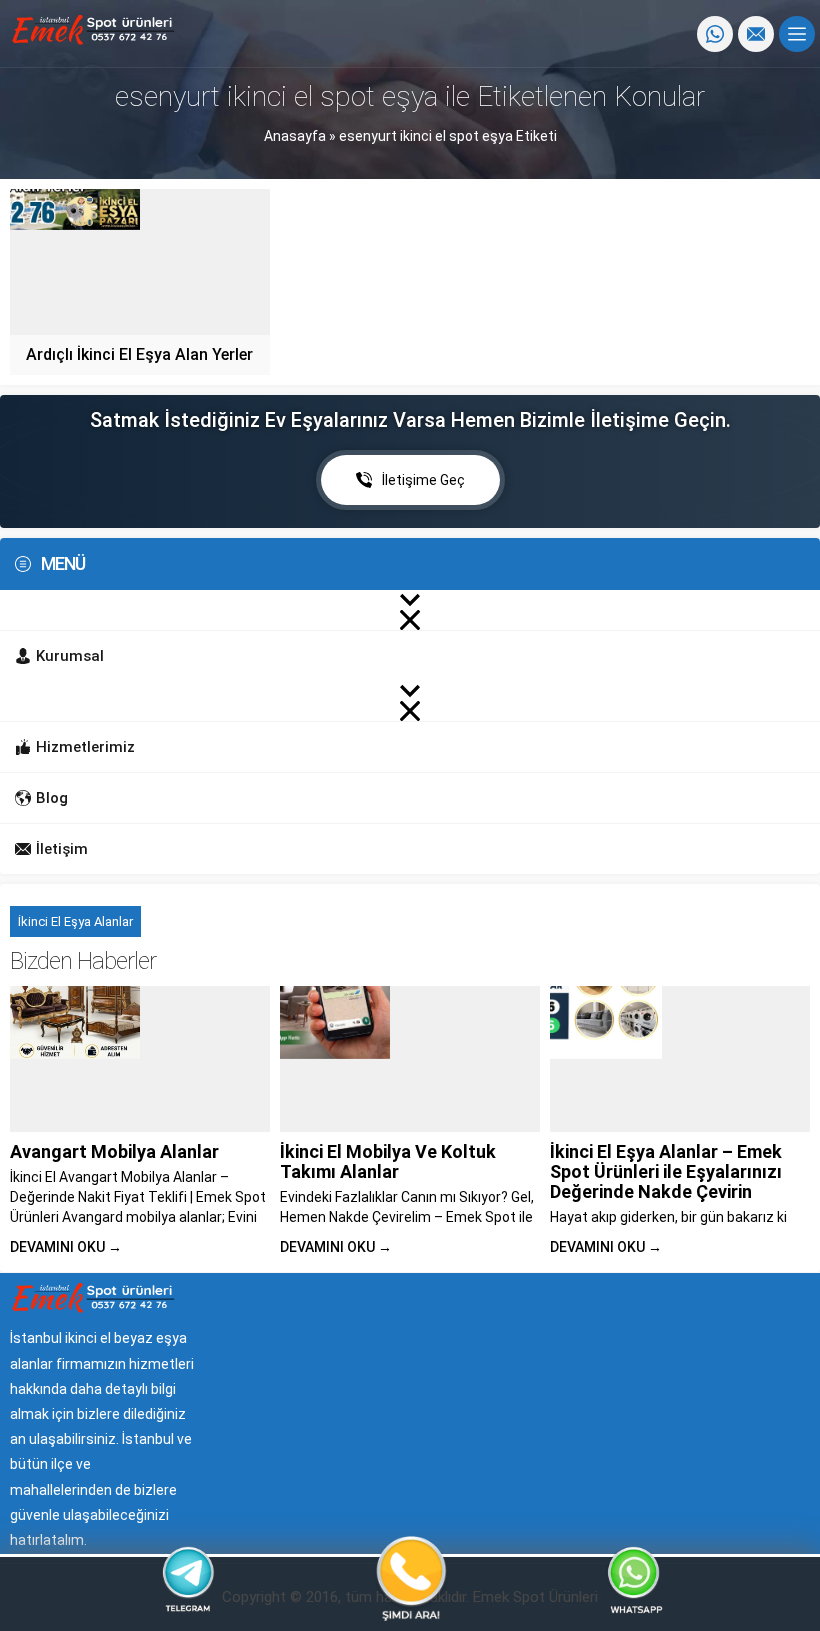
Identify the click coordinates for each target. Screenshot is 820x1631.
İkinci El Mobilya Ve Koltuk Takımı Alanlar (388, 1161)
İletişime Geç (423, 480)
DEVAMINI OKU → (66, 1247)
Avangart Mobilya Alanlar (114, 1151)
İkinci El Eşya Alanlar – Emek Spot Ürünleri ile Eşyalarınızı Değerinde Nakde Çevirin (666, 1171)
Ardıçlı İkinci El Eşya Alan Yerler (139, 354)
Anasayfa (295, 136)
